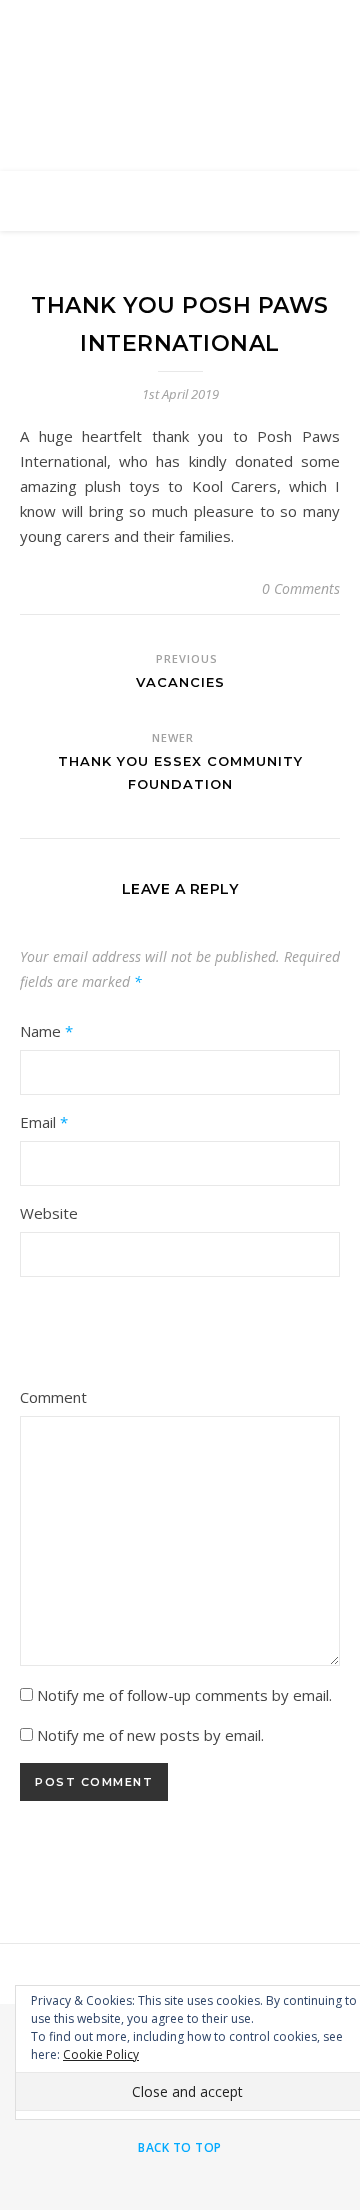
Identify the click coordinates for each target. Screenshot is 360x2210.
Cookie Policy (101, 2054)
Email (44, 1122)
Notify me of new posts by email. (150, 1735)
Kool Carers (180, 72)
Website (49, 1213)
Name (46, 1031)
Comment (53, 1397)
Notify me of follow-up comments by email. (184, 1695)
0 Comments (301, 588)
